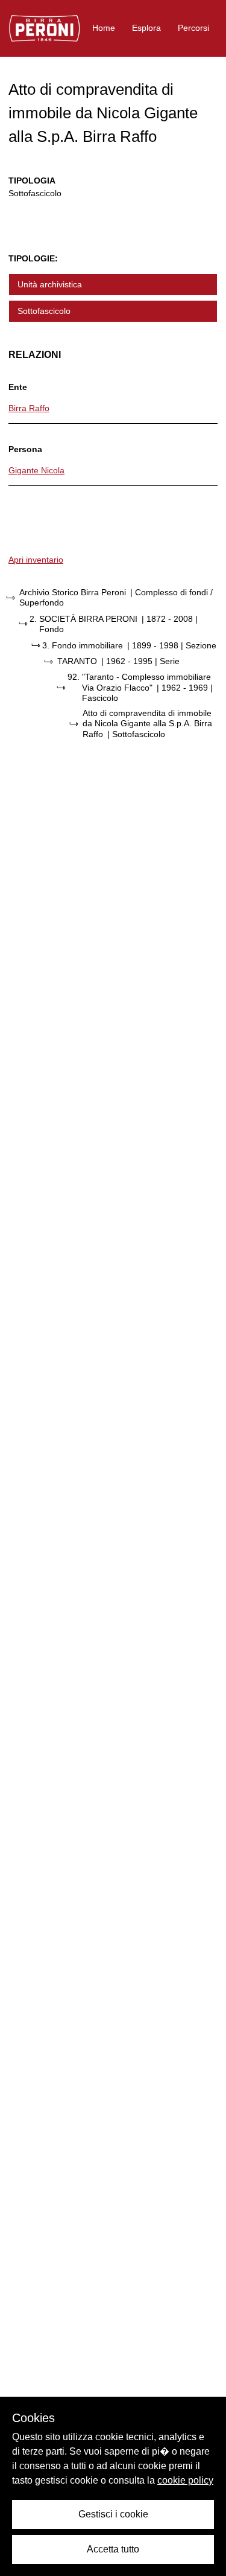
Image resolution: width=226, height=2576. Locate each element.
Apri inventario (36, 560)
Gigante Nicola (36, 470)
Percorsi (193, 28)
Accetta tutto (113, 2549)
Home (104, 28)
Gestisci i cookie (113, 2514)
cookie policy (185, 2480)
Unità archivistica (50, 284)
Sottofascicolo (44, 311)
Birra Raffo (29, 408)
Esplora (146, 28)
